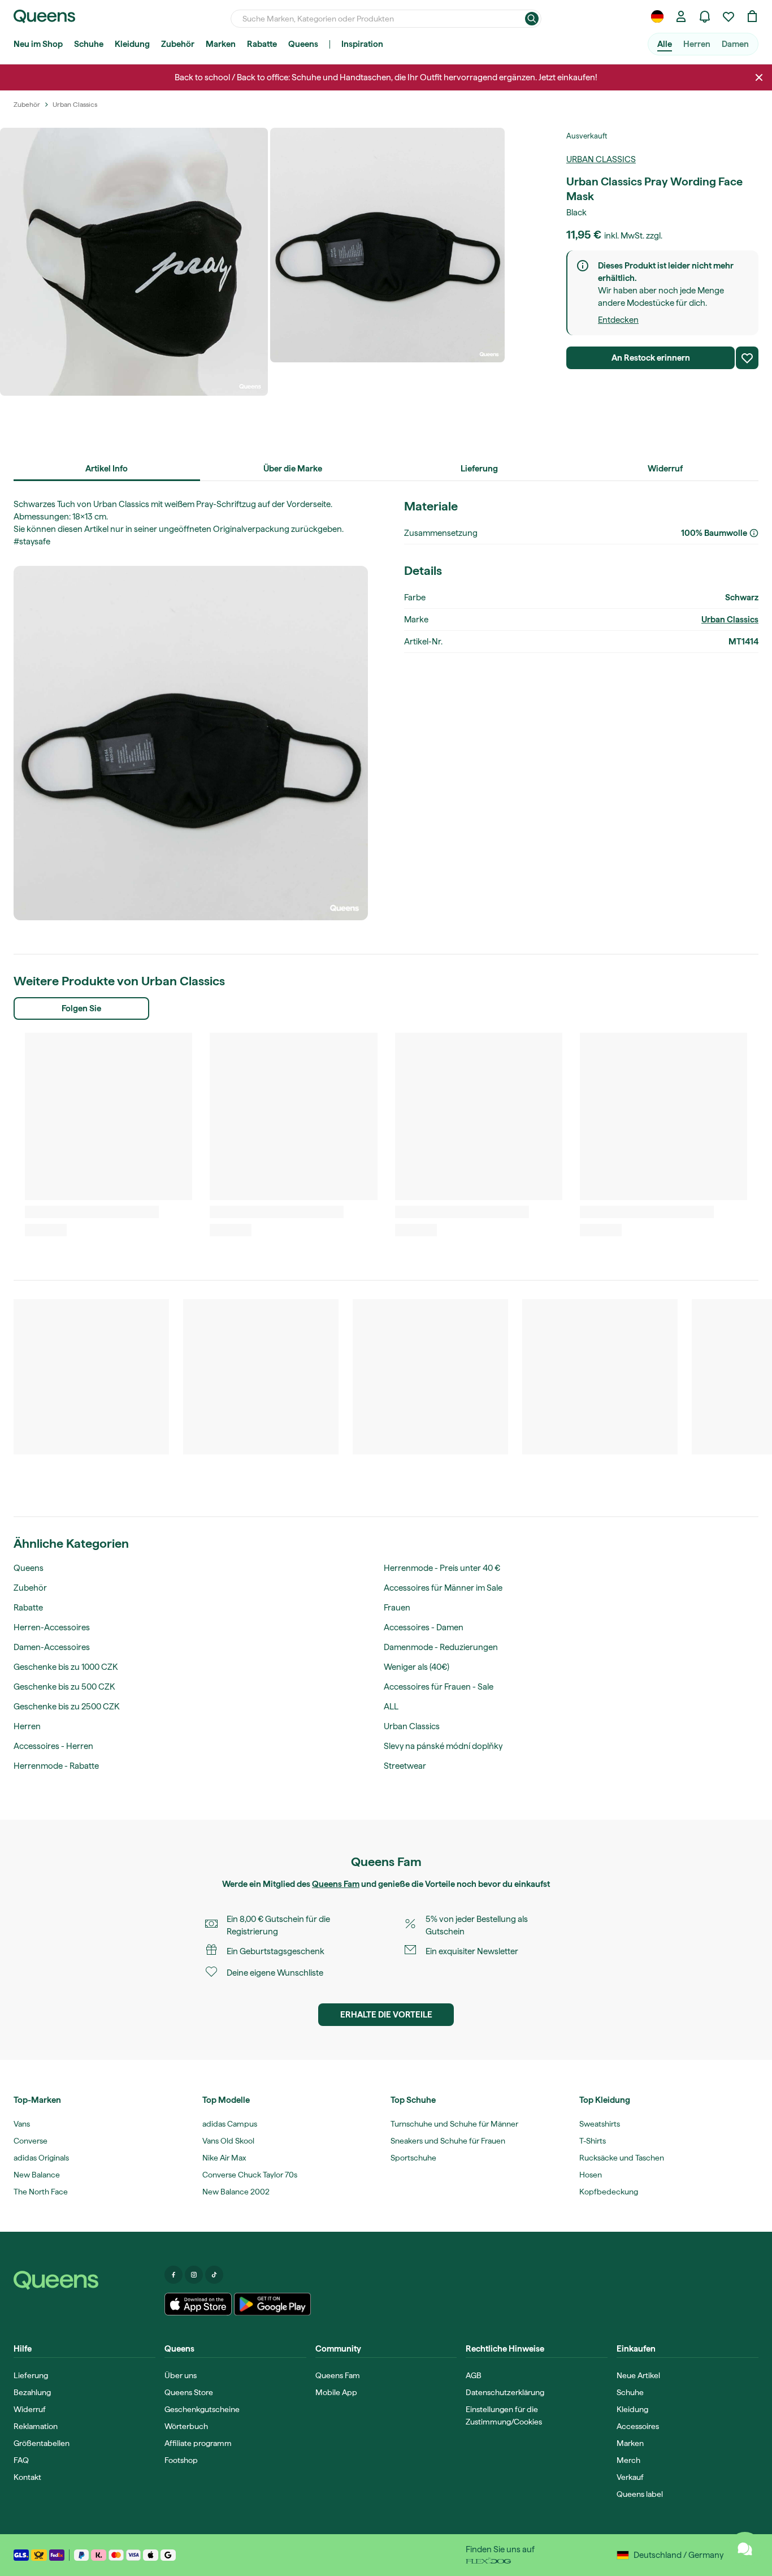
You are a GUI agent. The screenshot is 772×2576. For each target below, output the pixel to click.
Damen (735, 44)
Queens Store (189, 2392)
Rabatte (262, 44)
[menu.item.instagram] (194, 2275)
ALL (391, 1707)
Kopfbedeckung (609, 2192)
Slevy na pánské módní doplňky (443, 1746)
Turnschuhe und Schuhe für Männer (454, 2124)
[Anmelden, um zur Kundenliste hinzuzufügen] (747, 358)
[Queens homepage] (44, 16)
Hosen (591, 2175)
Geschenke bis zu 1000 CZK (66, 1667)
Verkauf (630, 2477)
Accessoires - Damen (424, 1627)
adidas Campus (230, 2124)
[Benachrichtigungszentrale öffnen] (705, 16)
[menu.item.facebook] (174, 2275)
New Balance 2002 (236, 2192)
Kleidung (132, 44)
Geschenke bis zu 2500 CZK (66, 1707)
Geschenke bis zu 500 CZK (64, 1687)
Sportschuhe (413, 2158)
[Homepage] (84, 2280)
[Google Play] (272, 2304)
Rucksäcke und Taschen (622, 2158)
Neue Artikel (638, 2375)
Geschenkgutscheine (202, 2409)
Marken (221, 44)
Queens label (640, 2494)
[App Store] (198, 2304)
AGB (474, 2375)
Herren (697, 44)
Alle (665, 44)
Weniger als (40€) (417, 1667)
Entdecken (618, 320)
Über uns (181, 2375)
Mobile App (336, 2392)
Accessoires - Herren (53, 1746)
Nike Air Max (224, 2158)
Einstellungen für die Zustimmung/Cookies (504, 2415)
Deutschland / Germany (678, 2555)
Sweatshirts (600, 2124)
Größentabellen (42, 2443)
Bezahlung (32, 2392)
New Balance (37, 2175)
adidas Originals (41, 2158)
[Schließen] (759, 77)
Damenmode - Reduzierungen (441, 1647)
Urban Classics (601, 159)
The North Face (41, 2192)
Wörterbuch (186, 2426)
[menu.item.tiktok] (214, 2275)
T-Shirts (593, 2141)
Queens (303, 44)
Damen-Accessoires (52, 1647)
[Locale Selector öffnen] (657, 16)
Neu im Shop (38, 44)
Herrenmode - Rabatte (56, 1766)
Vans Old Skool (228, 2141)
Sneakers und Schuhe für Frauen (448, 2141)
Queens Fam (336, 1884)
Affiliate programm (198, 2443)
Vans (22, 2124)
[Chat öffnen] (745, 2549)
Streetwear (405, 1766)
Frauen (397, 1608)
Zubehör (178, 44)
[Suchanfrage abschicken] (532, 19)
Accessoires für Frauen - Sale (439, 1687)
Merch (628, 2460)
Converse (31, 2141)
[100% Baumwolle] (754, 533)
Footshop (181, 2460)
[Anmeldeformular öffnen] (681, 16)
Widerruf (30, 2409)
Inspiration (362, 44)
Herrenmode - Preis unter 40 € (442, 1568)
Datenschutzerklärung (505, 2392)
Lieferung (31, 2375)
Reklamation (36, 2426)
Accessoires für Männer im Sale (443, 1588)
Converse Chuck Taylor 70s (250, 2175)
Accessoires (638, 2426)
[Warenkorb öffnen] (752, 16)
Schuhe (89, 44)
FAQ (21, 2460)
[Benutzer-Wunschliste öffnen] (728, 16)
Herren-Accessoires (52, 1627)
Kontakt (27, 2477)
